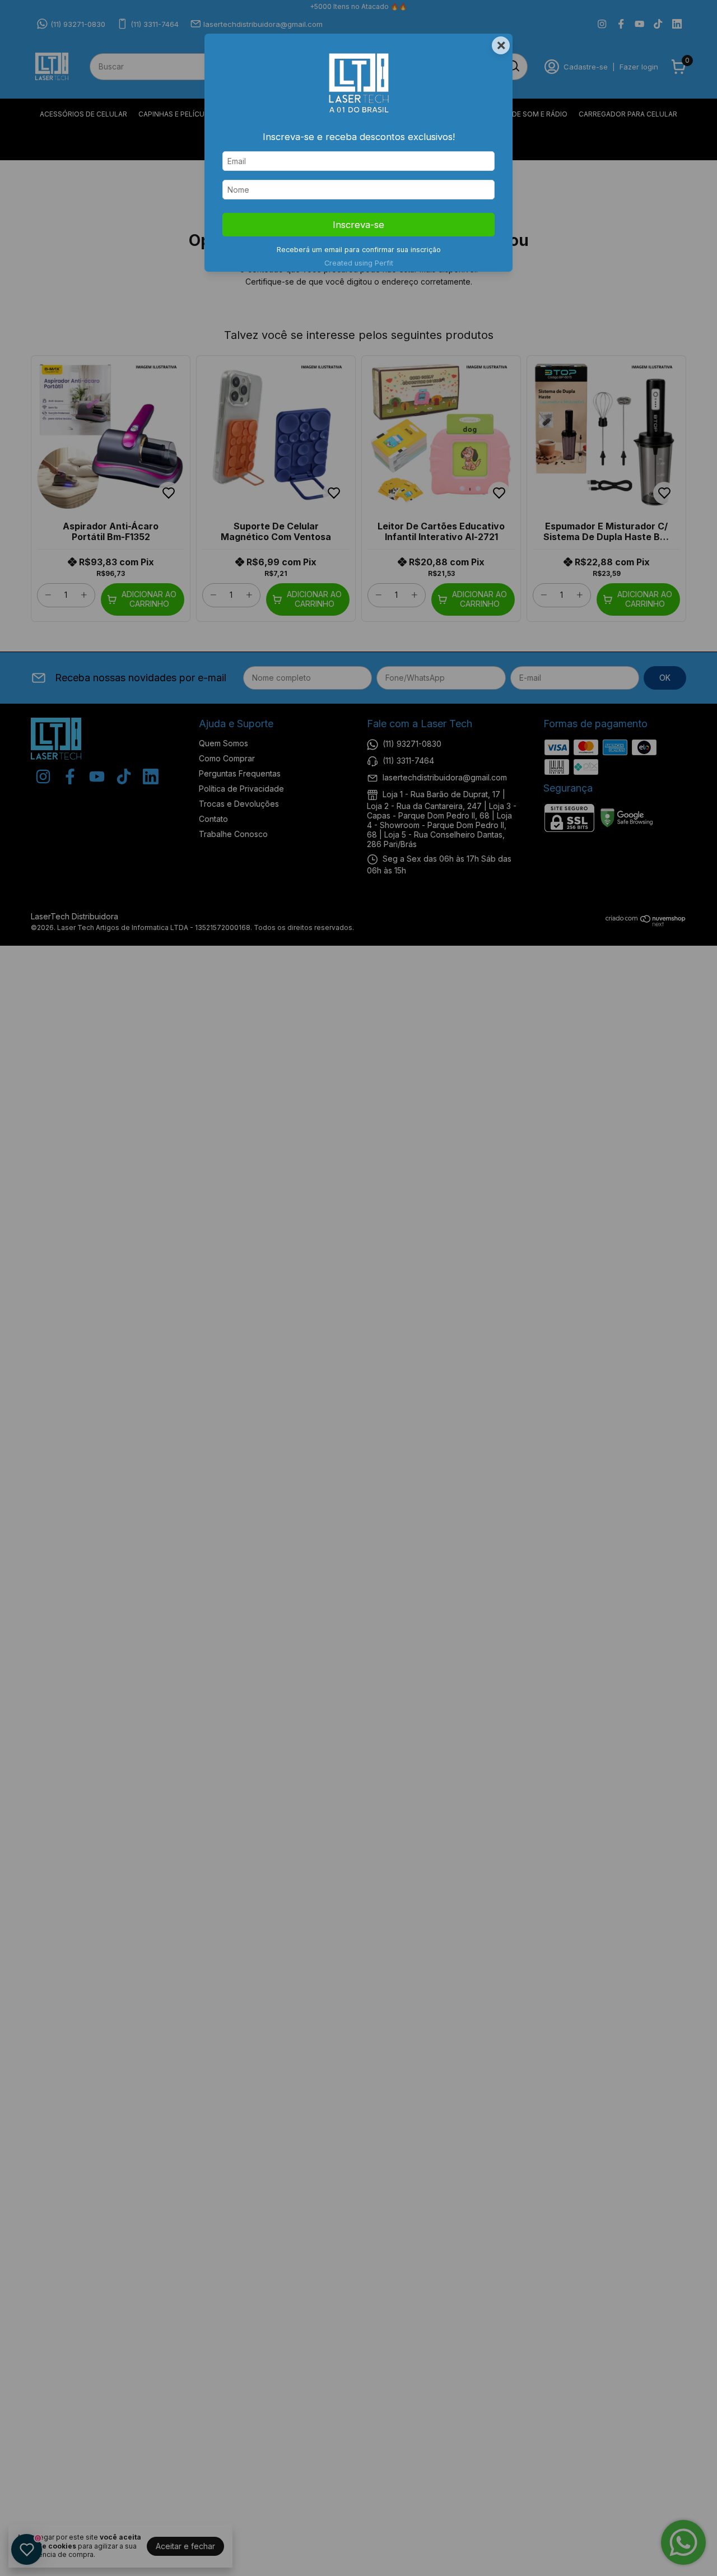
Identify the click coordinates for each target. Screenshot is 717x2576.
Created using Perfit (359, 263)
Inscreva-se (358, 225)
